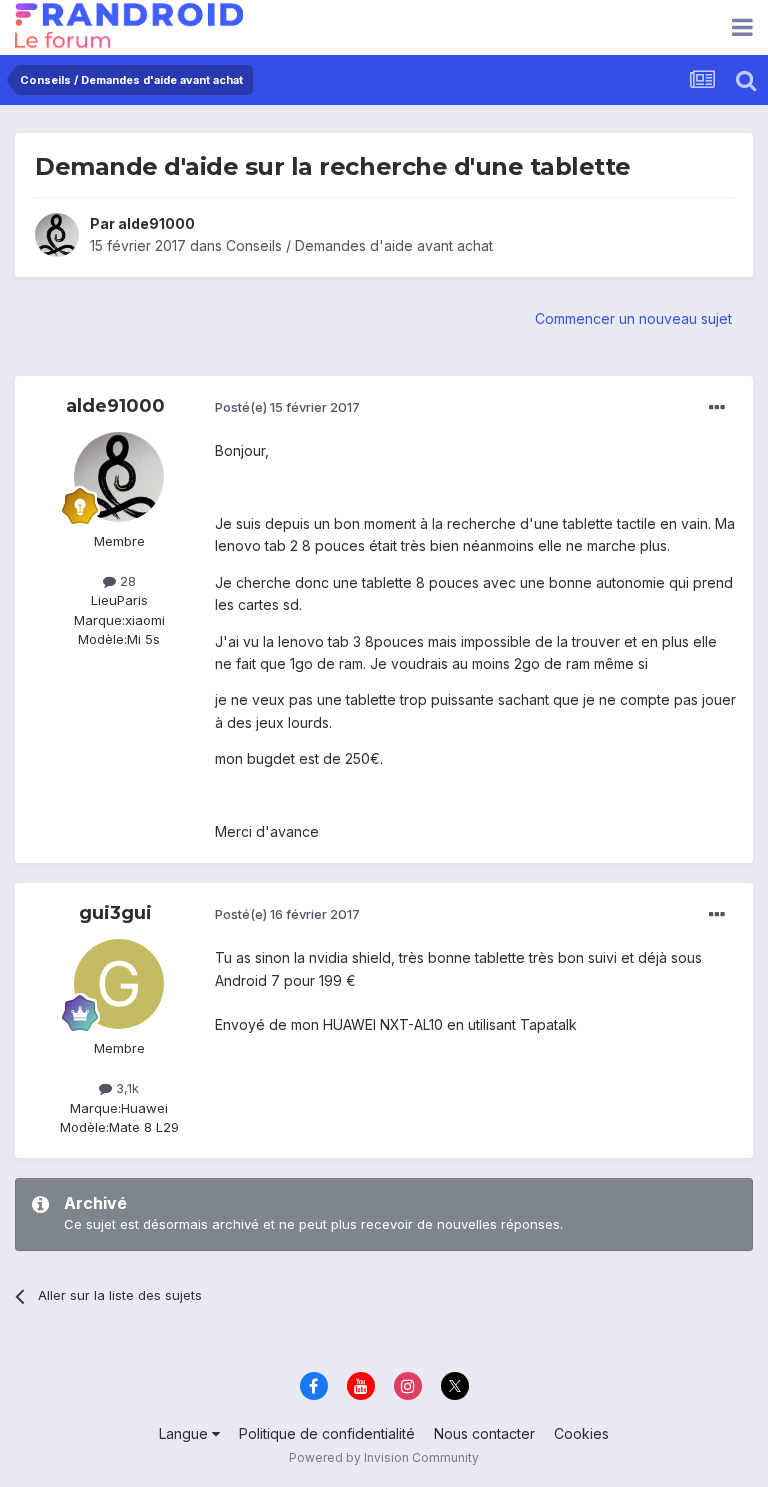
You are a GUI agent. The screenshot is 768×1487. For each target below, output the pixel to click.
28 (126, 581)
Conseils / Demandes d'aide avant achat (359, 245)
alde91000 (156, 223)
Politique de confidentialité (327, 1433)
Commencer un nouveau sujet (633, 318)
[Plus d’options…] (717, 408)
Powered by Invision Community (384, 1457)
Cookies (581, 1433)
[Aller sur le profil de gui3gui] (119, 984)
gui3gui (115, 913)
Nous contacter (484, 1433)
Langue (185, 1433)
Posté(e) (287, 407)
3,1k (125, 1088)
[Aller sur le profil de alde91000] (57, 235)
